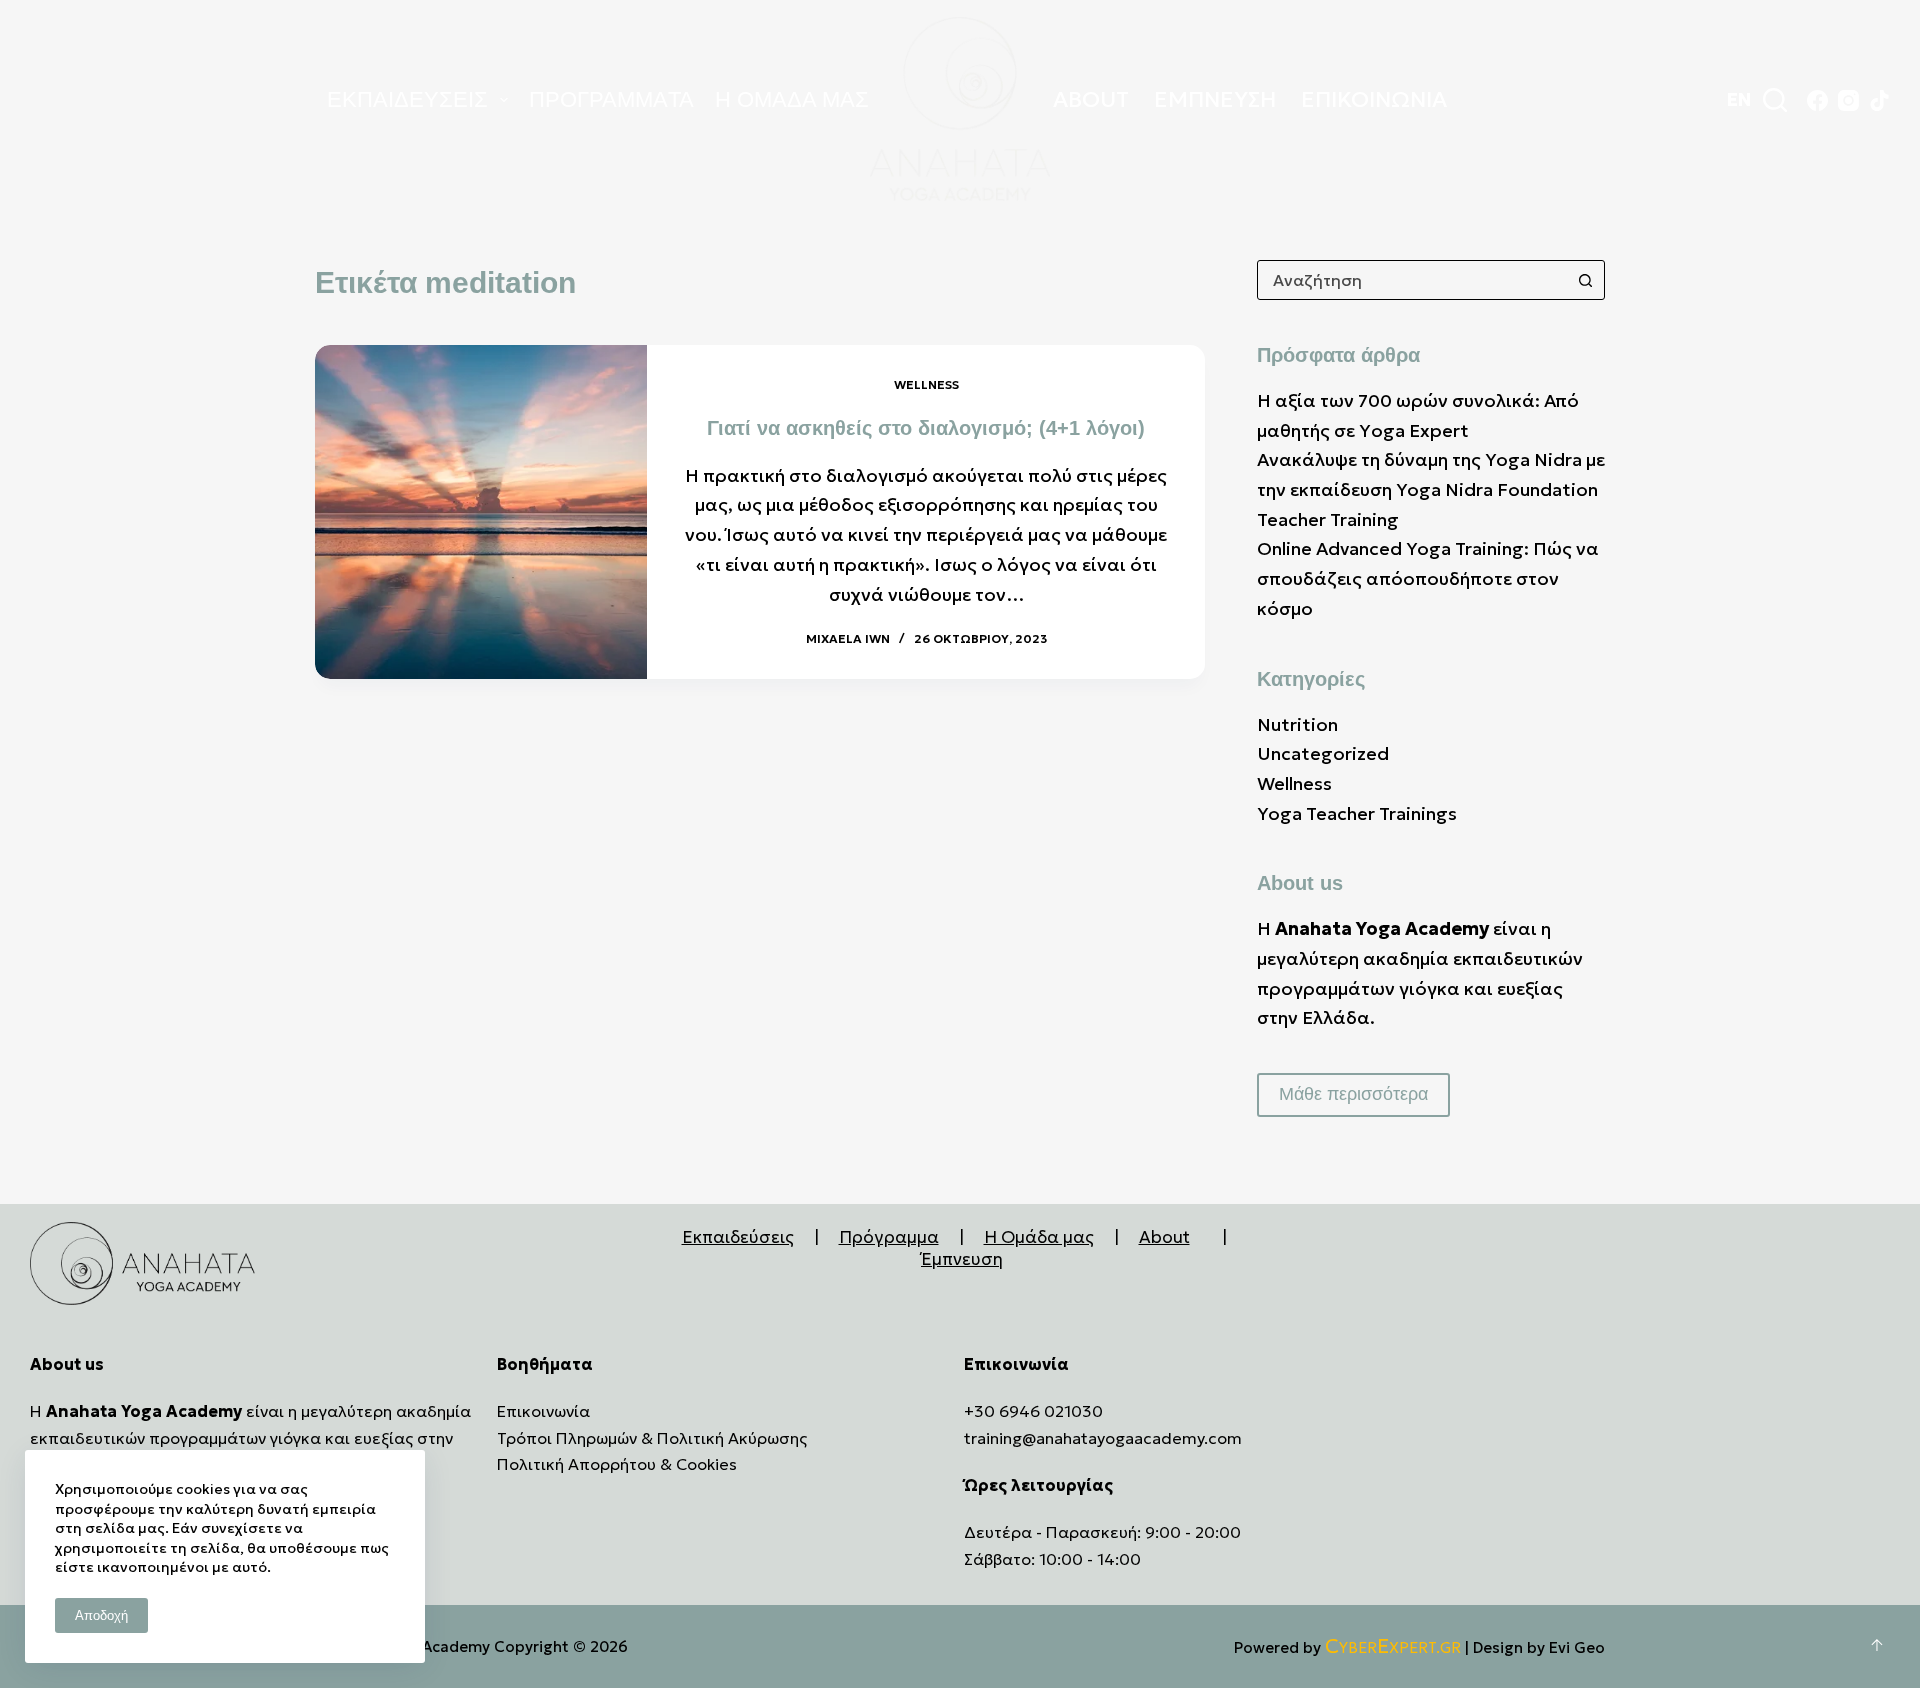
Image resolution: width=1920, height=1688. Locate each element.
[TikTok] (1879, 100)
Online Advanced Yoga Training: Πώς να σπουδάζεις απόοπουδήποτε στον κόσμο (1428, 578)
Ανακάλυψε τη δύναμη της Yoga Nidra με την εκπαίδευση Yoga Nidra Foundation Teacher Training (1431, 489)
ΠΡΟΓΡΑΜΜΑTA (611, 99)
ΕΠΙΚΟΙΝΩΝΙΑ (1374, 99)
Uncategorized (1323, 753)
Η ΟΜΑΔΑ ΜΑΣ (792, 99)
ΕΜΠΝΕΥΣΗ (1215, 99)
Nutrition (1297, 724)
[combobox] (1412, 280)
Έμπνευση (962, 1259)
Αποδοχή (101, 1615)
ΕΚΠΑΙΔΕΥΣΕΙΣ (407, 99)
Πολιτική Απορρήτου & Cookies (617, 1464)
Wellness (926, 384)
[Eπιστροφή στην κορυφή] (1877, 1645)
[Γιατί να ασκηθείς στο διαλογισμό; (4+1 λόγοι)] (481, 512)
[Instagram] (1848, 100)
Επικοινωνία (543, 1411)
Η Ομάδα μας (1039, 1237)
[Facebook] (1817, 100)
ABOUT (1091, 99)
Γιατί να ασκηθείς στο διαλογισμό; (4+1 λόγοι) (926, 428)
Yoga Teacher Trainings (1357, 813)
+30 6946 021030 (1033, 1411)
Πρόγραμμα (889, 1237)
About (1164, 1237)
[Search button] (1585, 280)
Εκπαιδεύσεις (738, 1237)
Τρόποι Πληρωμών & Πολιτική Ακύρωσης (652, 1438)
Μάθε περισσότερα (1353, 1094)
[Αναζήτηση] (1775, 100)
